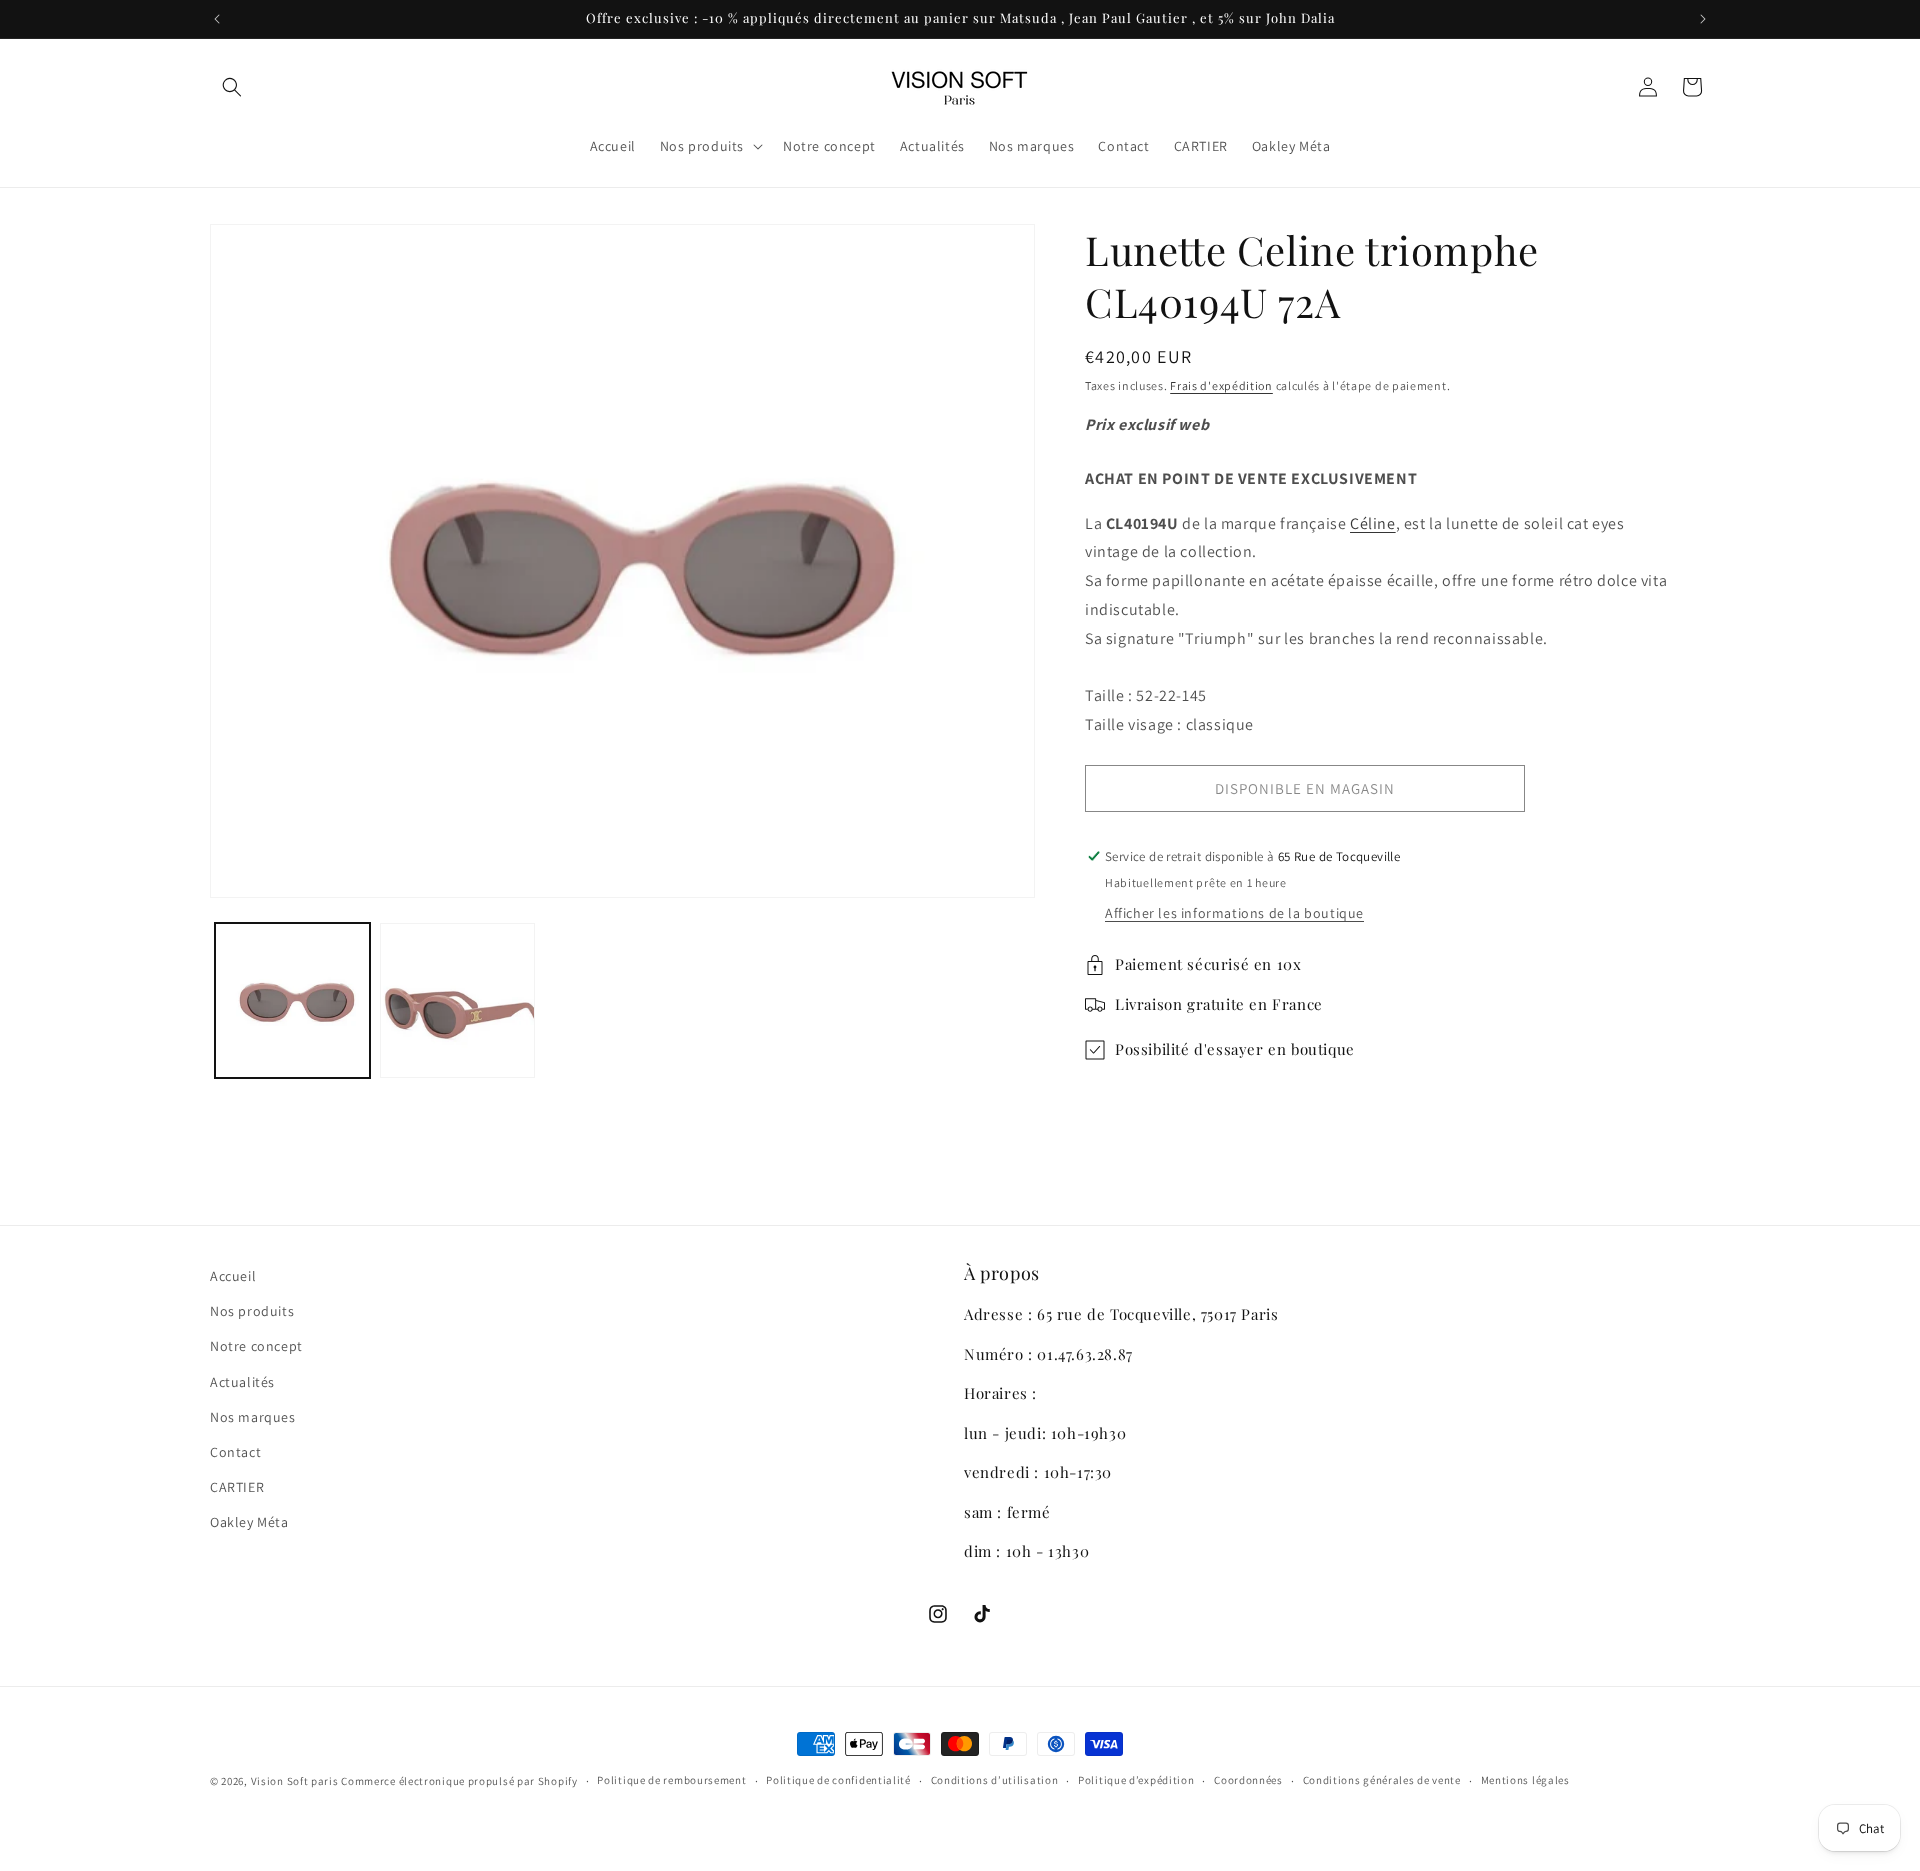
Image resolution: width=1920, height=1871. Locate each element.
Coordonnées (1248, 1780)
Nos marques (253, 1417)
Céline (1373, 523)
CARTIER (237, 1487)
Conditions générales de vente (1382, 1780)
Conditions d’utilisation (995, 1780)
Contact (235, 1452)
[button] (232, 87)
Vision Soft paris (295, 1781)
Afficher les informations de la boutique (1234, 913)
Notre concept (256, 1346)
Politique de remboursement (671, 1780)
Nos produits (252, 1311)
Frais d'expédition (1221, 385)
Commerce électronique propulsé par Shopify (459, 1781)
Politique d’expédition (1136, 1780)
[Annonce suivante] (1703, 19)
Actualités (242, 1382)
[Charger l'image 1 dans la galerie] (292, 1000)
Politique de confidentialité (838, 1780)
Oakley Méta (249, 1522)
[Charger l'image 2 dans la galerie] (457, 1000)
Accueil (233, 1276)
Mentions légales (1525, 1780)
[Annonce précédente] (217, 19)
